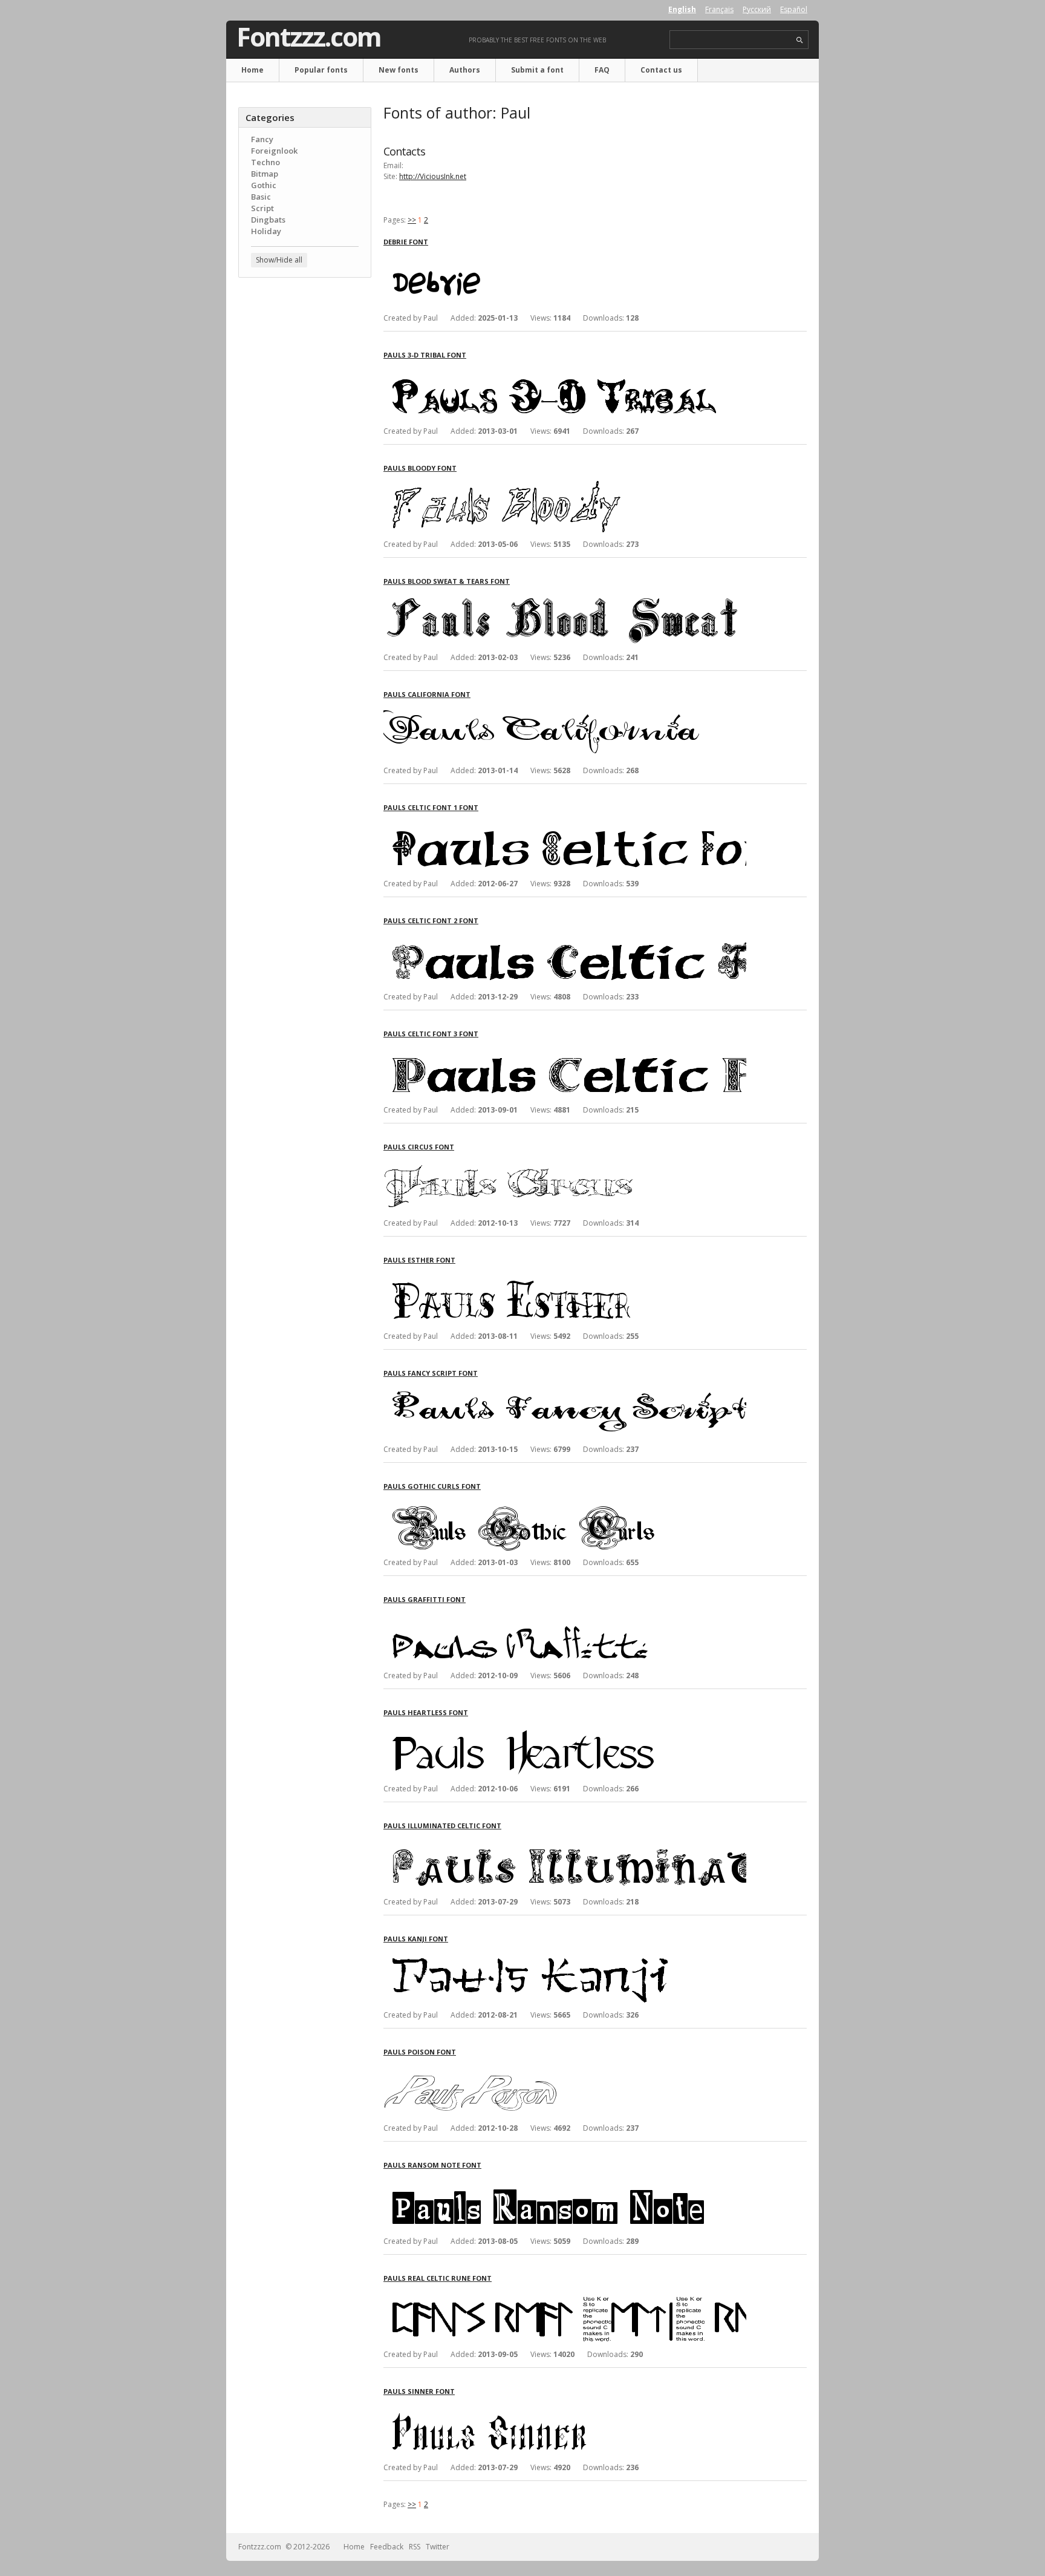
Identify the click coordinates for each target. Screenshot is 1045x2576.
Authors (465, 70)
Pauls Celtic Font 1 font (431, 807)
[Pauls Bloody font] (565, 484)
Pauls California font (427, 694)
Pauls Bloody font (420, 468)
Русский (757, 9)
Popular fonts (321, 70)
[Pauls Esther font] (565, 1276)
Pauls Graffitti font (425, 1599)
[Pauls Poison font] (565, 2068)
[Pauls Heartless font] (565, 1728)
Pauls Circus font (419, 1147)
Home (252, 70)
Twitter (438, 2547)
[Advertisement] (305, 481)
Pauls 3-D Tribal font (425, 355)
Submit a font (537, 70)
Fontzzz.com (309, 37)
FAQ (602, 70)
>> (412, 220)
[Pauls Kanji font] (565, 1954)
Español (794, 9)
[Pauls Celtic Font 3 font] (565, 1049)
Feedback (387, 2547)
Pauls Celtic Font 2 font (431, 920)
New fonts (399, 70)
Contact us (661, 70)
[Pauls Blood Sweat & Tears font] (565, 597)
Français (719, 9)
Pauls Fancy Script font (431, 1373)
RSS (415, 2547)
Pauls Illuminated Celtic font (442, 1826)
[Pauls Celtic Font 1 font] (565, 823)
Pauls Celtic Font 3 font (431, 1034)
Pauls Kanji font (416, 1939)
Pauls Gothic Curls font (432, 1486)
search (800, 40)
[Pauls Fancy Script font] (565, 1389)
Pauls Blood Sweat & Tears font (447, 581)
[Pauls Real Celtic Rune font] (565, 2294)
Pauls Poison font (420, 2052)
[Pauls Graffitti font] (565, 1615)
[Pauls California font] (565, 710)
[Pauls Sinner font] (565, 2407)
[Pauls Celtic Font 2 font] (565, 936)
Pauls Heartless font (426, 1712)
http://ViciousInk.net (433, 176)
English (682, 9)
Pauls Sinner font (419, 2391)
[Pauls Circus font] (565, 1162)
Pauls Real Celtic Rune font (438, 2278)
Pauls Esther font (419, 1260)
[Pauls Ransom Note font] (565, 2181)
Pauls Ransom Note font (432, 2165)
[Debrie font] (565, 257)
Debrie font (406, 242)
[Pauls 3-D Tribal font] (565, 371)
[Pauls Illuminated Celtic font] (565, 1841)
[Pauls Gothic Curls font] (565, 1502)
